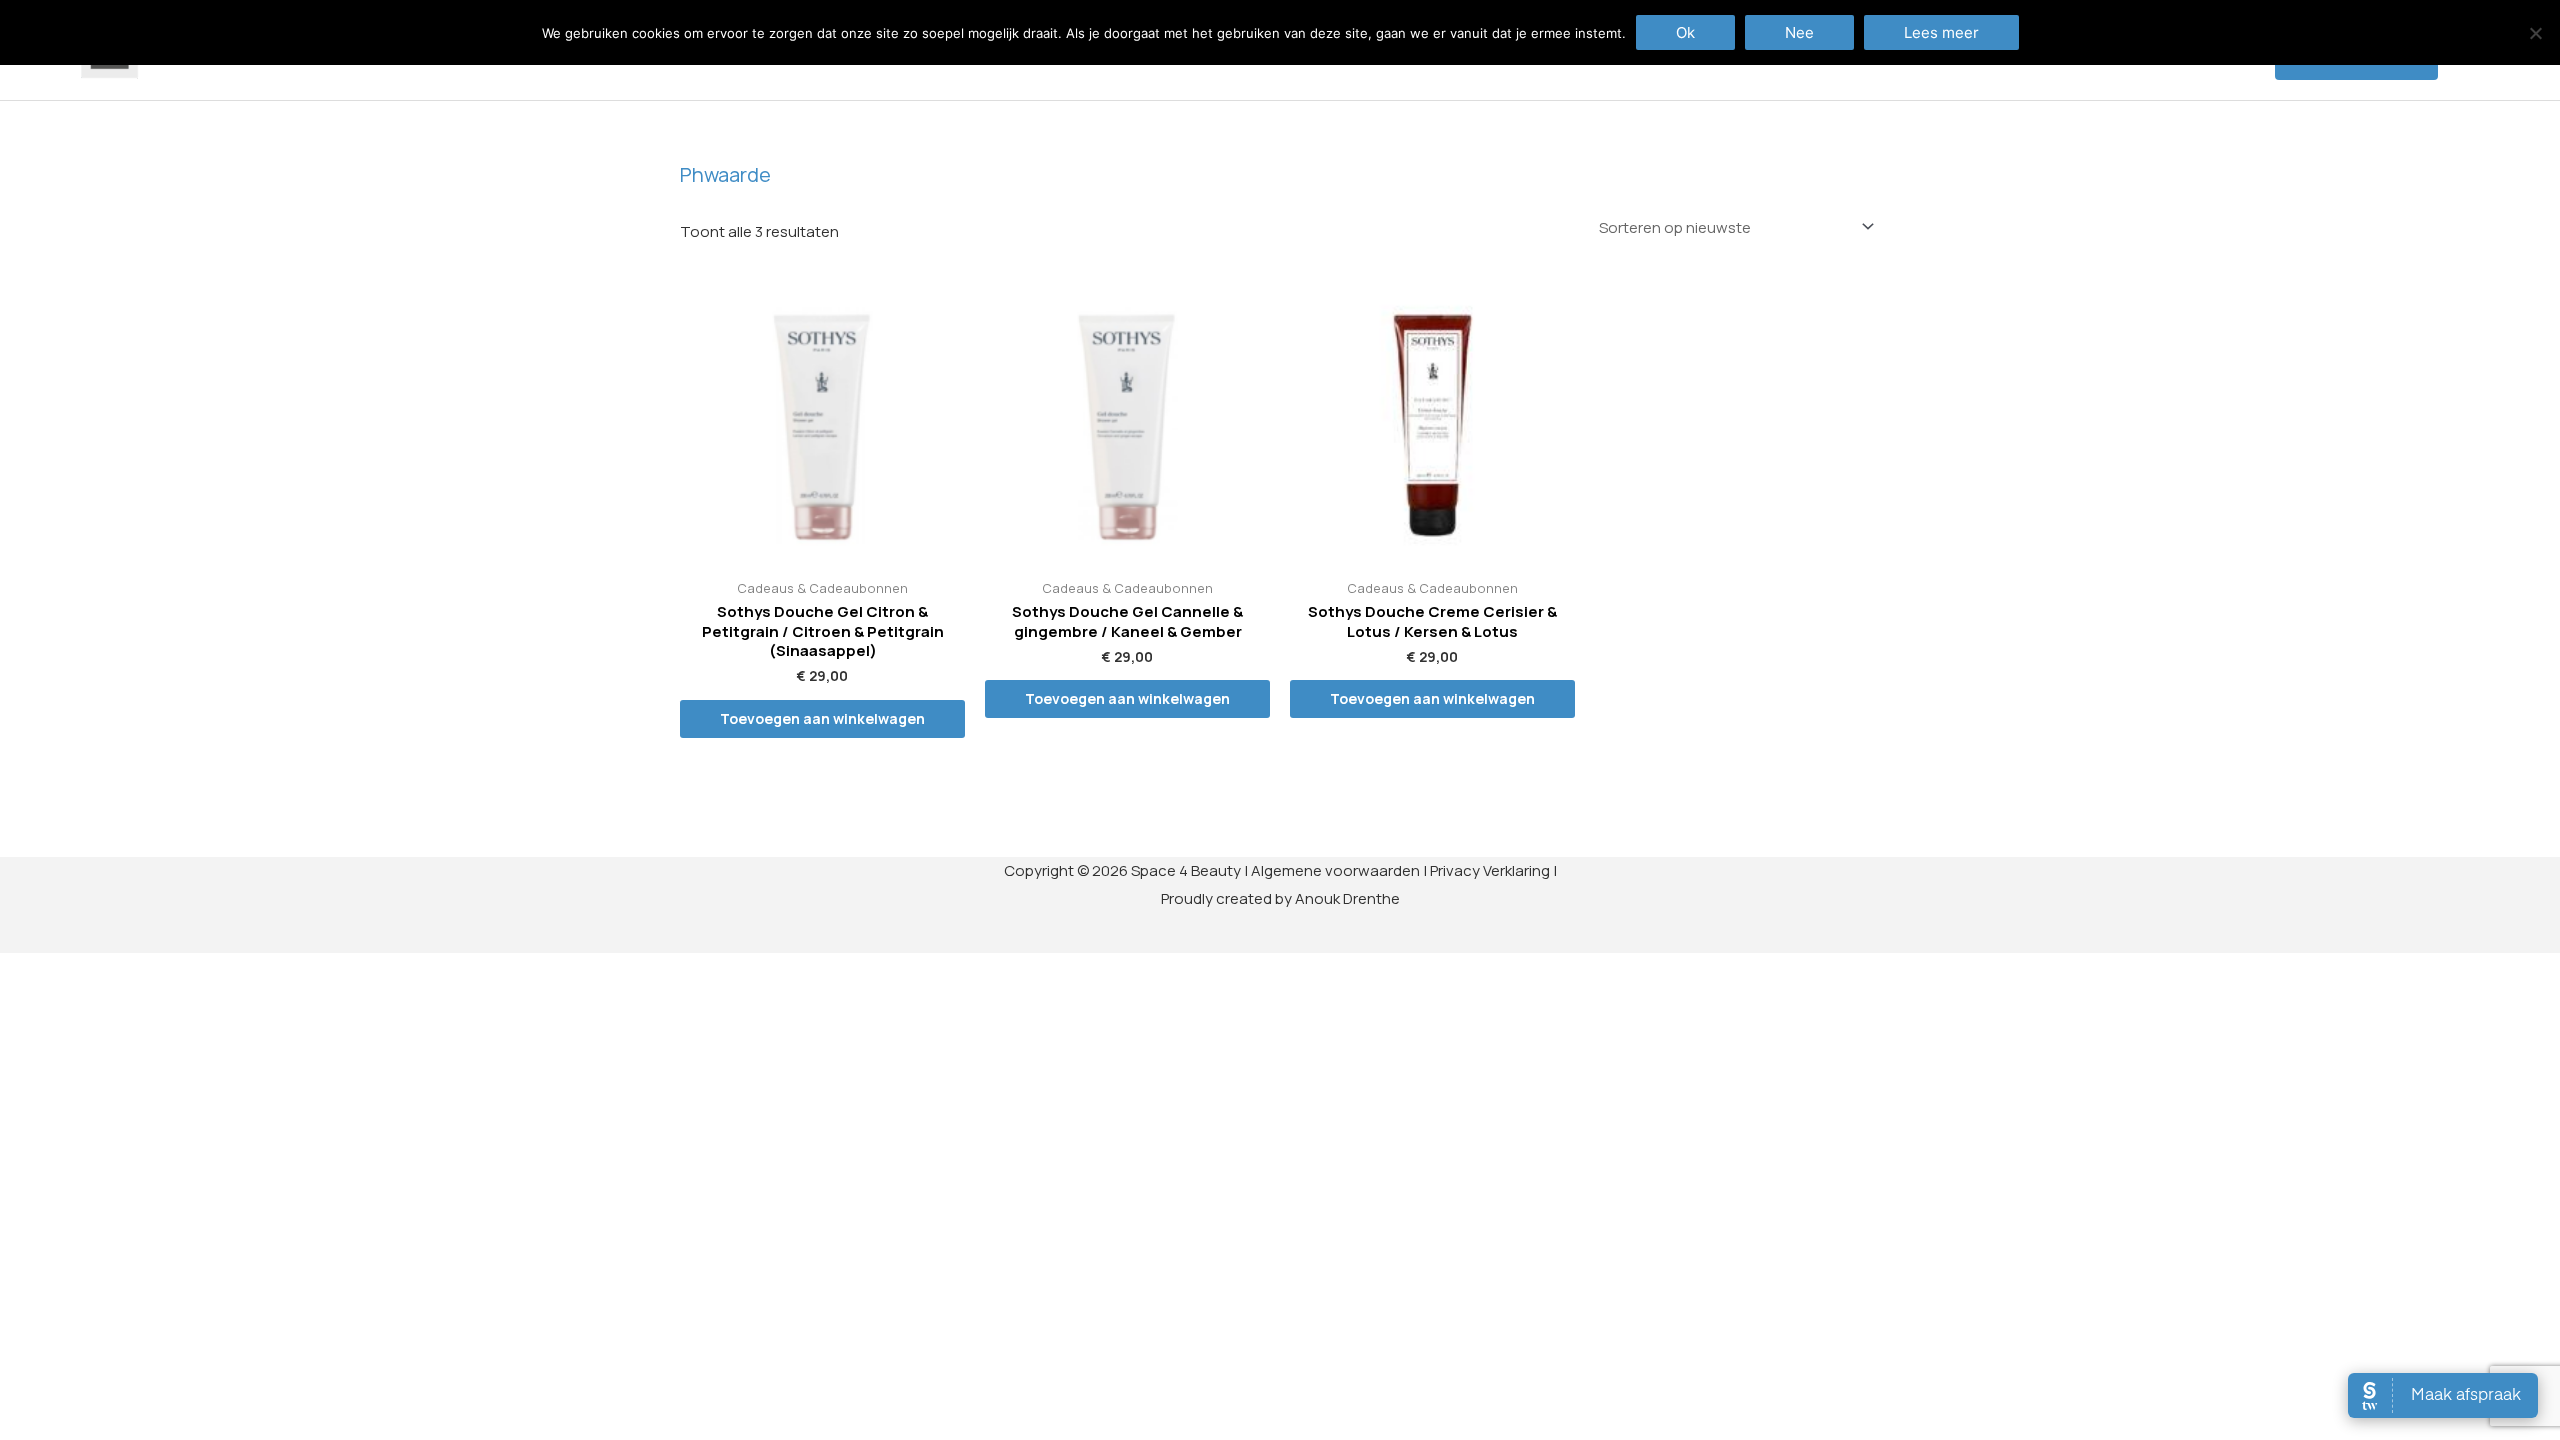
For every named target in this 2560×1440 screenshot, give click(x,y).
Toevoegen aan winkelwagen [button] (822, 718)
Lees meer (1941, 32)
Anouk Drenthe (1347, 898)
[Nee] (2535, 33)
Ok (1685, 32)
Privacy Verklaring (1490, 870)
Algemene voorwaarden (1335, 870)
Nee (1799, 32)
